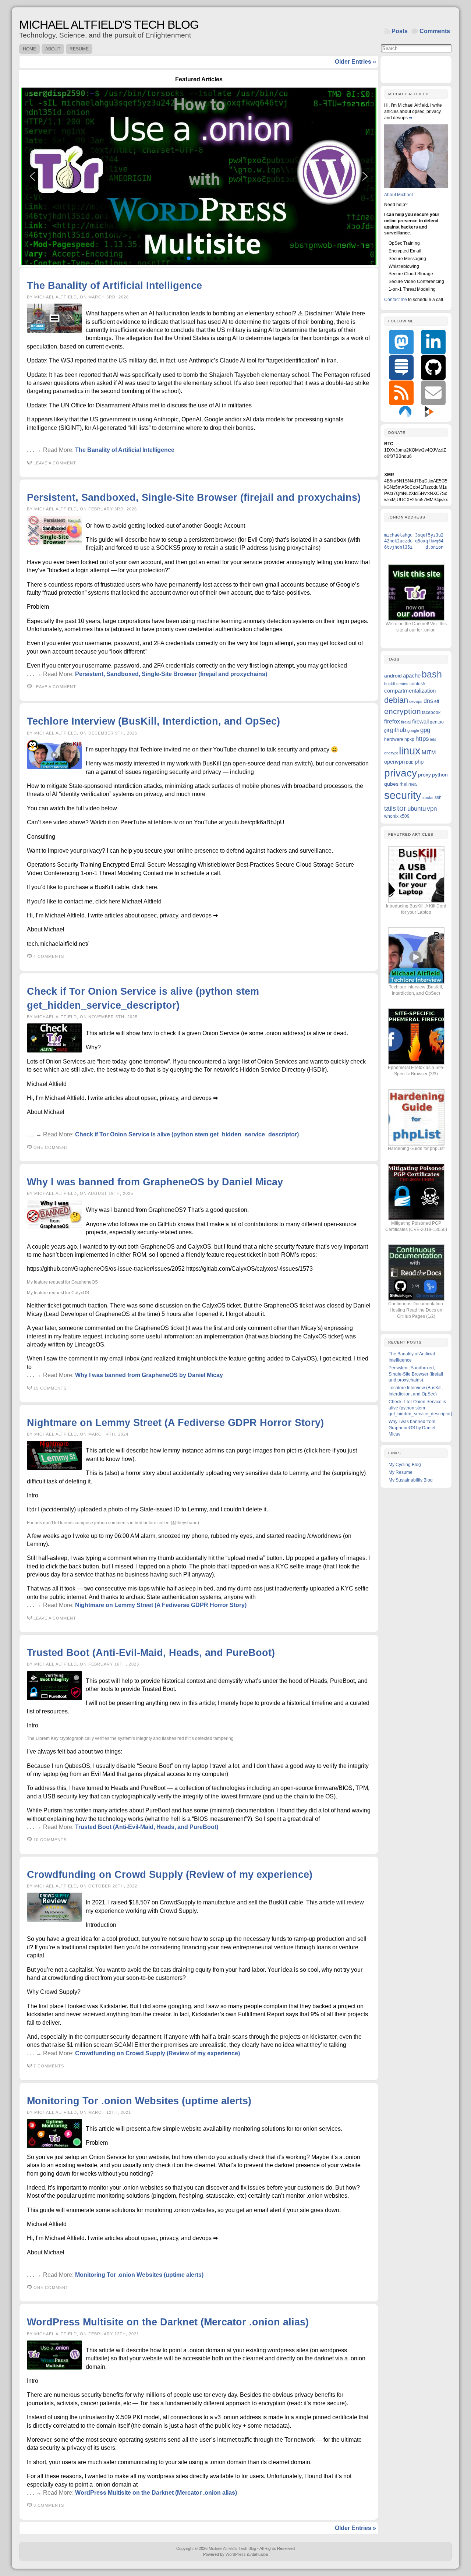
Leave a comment (55, 463)
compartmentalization (410, 691)
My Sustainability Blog (411, 1480)
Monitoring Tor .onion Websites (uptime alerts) (139, 2101)
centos (402, 684)
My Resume (401, 1472)
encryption (403, 711)
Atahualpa (259, 2554)
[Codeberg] (405, 411)
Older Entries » (355, 62)
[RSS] (401, 393)
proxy (424, 775)
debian (396, 700)
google (413, 730)
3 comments (49, 2505)
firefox (392, 721)
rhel (403, 784)
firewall (420, 721)
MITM (429, 752)
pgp (410, 762)
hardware (394, 739)
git (387, 730)
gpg (425, 730)
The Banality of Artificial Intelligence (114, 285)
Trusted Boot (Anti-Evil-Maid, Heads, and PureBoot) (151, 1653)
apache (412, 675)
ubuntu (417, 809)
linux (410, 751)
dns (428, 701)
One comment (51, 1147)
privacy (401, 773)
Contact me (396, 300)
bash (432, 674)
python (440, 775)
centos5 (417, 684)
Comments (435, 31)
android (393, 676)
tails (390, 808)
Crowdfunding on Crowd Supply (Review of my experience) (170, 1874)
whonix (391, 816)
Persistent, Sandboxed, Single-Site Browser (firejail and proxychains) (194, 497)
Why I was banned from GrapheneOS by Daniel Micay (155, 1182)
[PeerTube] (429, 411)
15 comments (50, 1388)
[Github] (433, 367)
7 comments (49, 2066)
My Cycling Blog (405, 1465)
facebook (431, 712)
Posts (400, 31)
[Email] (433, 393)
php (419, 762)
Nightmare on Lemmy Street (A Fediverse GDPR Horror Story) (175, 1423)
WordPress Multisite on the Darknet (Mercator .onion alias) (168, 2322)
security (403, 795)
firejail (406, 722)
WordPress (236, 2554)
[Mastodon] (401, 342)
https (422, 739)
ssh (438, 797)
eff (437, 701)
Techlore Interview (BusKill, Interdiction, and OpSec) (153, 721)
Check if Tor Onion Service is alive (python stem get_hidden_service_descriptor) (187, 1134)
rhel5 (413, 784)
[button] (199, 176)
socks (428, 797)
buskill (390, 684)
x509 (405, 816)
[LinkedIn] (433, 342)
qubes (391, 784)
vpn (432, 809)
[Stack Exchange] (401, 367)
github (398, 730)
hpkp (409, 739)
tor (402, 808)
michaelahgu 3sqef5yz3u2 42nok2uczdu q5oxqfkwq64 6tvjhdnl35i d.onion (414, 541)
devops (416, 701)
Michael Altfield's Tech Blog (109, 25)
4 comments (49, 956)
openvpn (394, 762)
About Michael (399, 195)
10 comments (50, 1840)
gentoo (437, 722)
